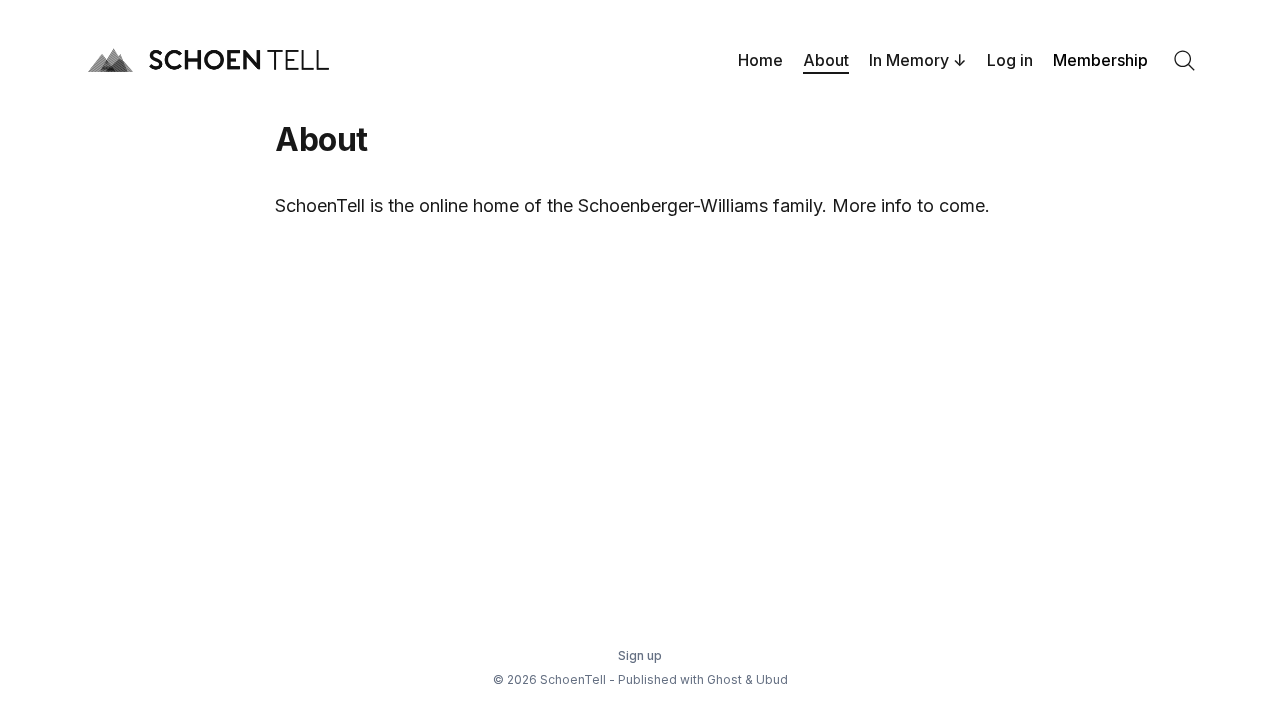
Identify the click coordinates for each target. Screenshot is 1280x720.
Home (760, 60)
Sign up (640, 655)
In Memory (909, 60)
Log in (1010, 60)
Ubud (772, 679)
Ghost (724, 679)
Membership (1100, 60)
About (826, 60)
